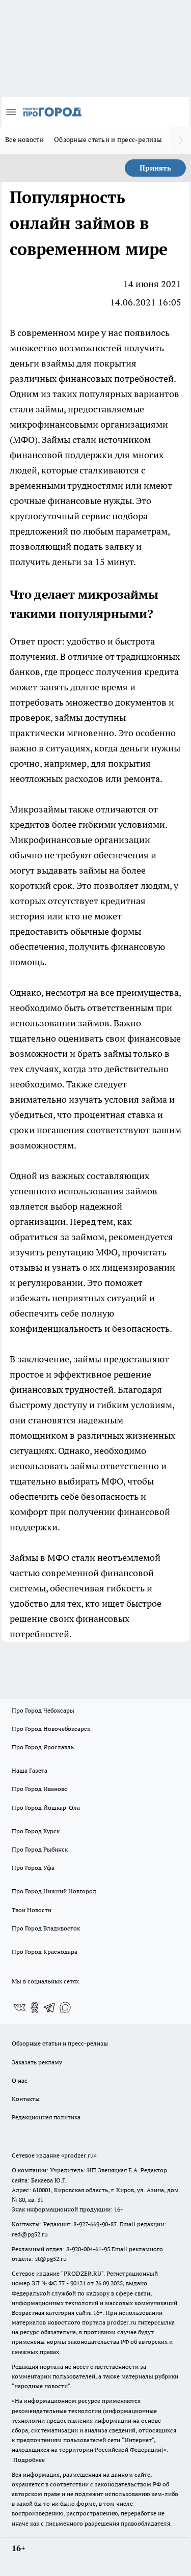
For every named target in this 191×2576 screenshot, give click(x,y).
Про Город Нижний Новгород (54, 1891)
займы (50, 409)
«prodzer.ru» (79, 2155)
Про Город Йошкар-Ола (46, 1808)
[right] (181, 141)
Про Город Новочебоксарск (51, 1729)
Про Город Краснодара (45, 1952)
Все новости (24, 139)
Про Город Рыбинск (40, 1849)
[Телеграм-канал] (50, 2007)
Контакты (26, 2099)
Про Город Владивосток (46, 1928)
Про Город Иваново (40, 1789)
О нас (20, 2080)
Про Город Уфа (33, 1868)
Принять (155, 168)
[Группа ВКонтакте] (19, 2007)
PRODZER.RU (83, 2273)
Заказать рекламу (37, 2062)
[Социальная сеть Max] (65, 2007)
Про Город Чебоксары (43, 1710)
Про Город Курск (36, 1831)
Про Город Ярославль (43, 1747)
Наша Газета (30, 1770)
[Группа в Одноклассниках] (35, 2007)
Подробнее (29, 2460)
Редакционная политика (46, 2117)
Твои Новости (32, 1910)
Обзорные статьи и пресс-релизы (108, 139)
